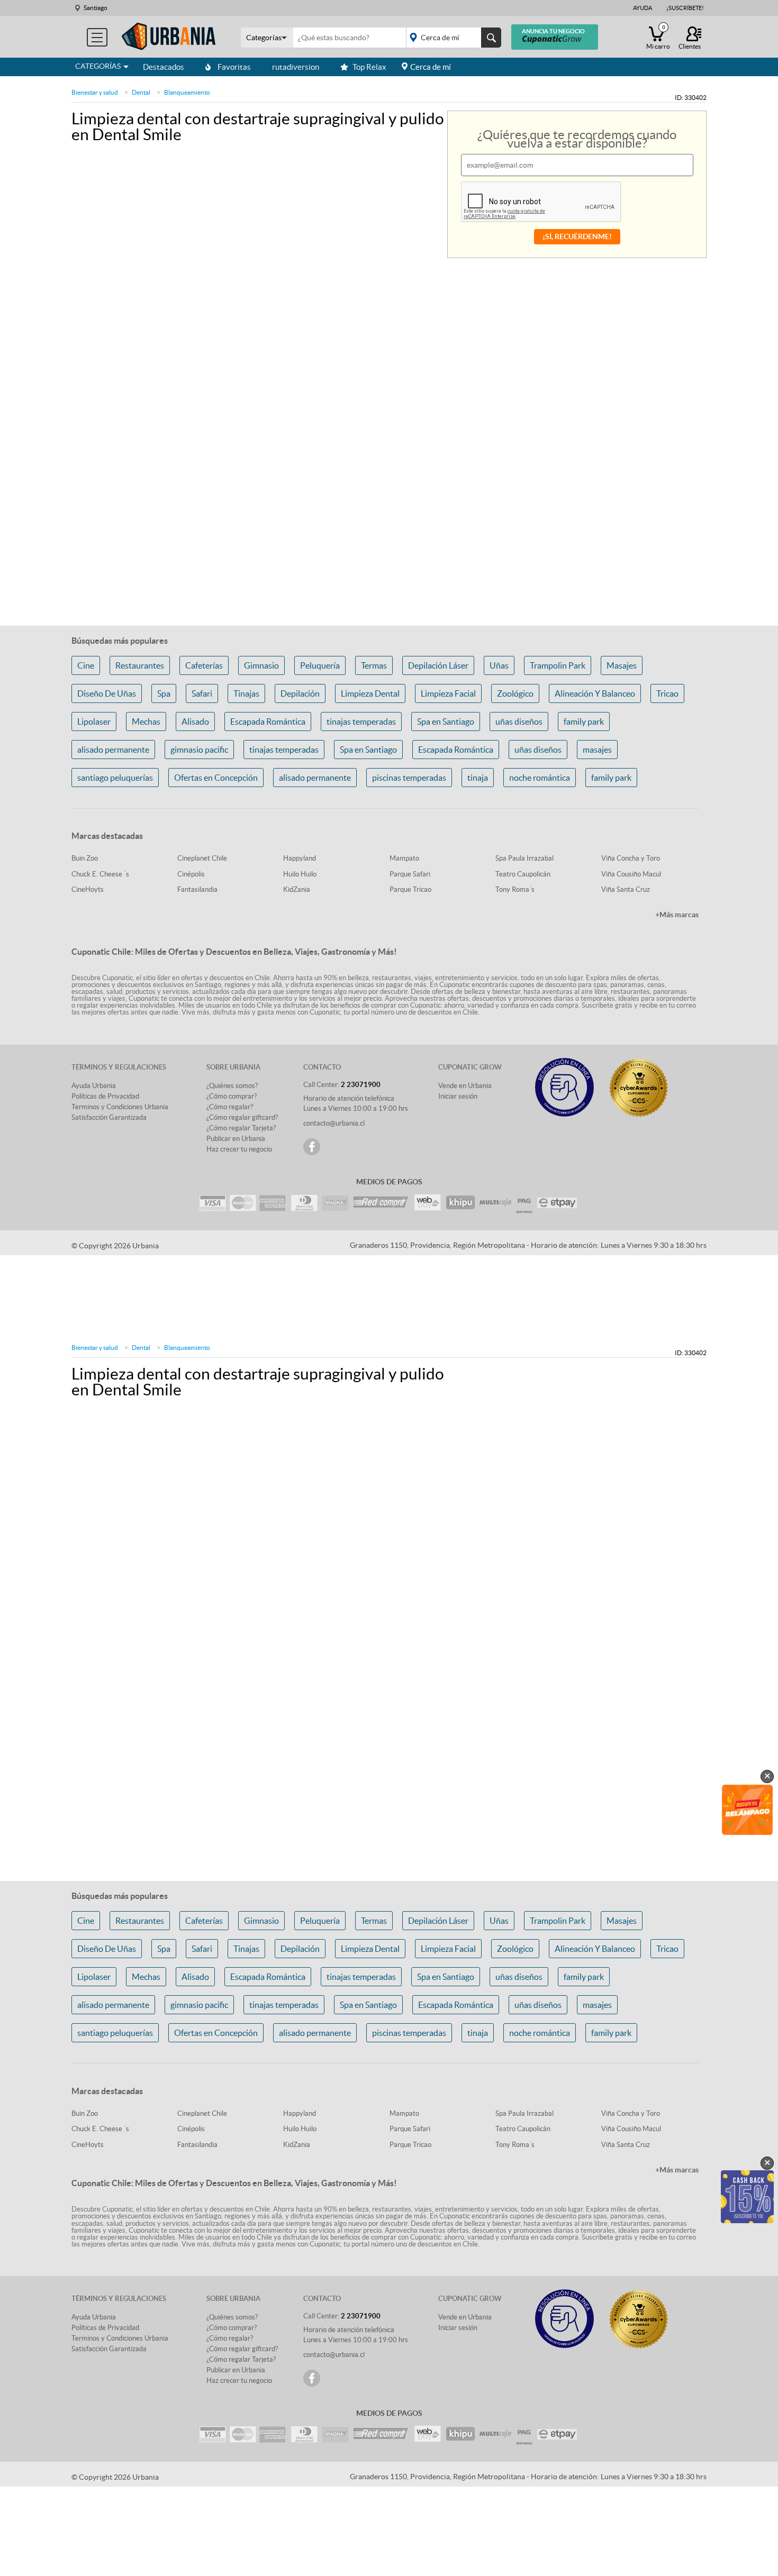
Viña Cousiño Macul (631, 874)
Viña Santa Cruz (626, 889)
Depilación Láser (438, 665)
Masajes (622, 665)
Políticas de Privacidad (105, 1096)
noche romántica (540, 778)
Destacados (164, 67)
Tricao (667, 693)
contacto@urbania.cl (334, 1123)
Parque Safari (410, 874)
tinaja (478, 778)
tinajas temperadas (361, 721)
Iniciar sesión (458, 1096)
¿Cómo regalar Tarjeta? (241, 1128)
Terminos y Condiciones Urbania (120, 1107)
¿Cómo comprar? (232, 1096)
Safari (202, 693)
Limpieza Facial (448, 693)
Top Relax (369, 67)
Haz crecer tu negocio (239, 1149)
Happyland (300, 858)
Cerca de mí (431, 67)
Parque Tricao (410, 889)
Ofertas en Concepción (216, 778)
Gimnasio (261, 665)
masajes (597, 750)
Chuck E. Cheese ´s (100, 874)
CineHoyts (88, 889)
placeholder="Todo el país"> (452, 38)
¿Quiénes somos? (232, 1086)
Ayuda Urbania (94, 1086)
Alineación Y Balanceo (595, 693)
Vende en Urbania (465, 1086)
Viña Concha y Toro (631, 858)
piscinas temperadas (409, 778)
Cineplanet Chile (202, 858)
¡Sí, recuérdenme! (577, 236)
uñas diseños (519, 721)
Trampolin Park (558, 665)
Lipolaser (94, 721)
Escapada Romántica (268, 721)
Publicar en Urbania (236, 1139)
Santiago (96, 8)
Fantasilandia (197, 889)
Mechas (146, 721)
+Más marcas (677, 915)
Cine (86, 665)
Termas (374, 665)
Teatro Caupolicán (523, 874)
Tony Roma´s (515, 889)
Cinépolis (191, 874)
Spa (164, 693)
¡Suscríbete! (685, 8)
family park (584, 721)
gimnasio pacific (199, 750)
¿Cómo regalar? (230, 1107)
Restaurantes (140, 665)
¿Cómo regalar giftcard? (242, 1117)
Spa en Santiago (446, 721)
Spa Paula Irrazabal (524, 858)
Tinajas (246, 693)
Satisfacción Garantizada (109, 1117)
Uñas (499, 665)
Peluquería (320, 665)
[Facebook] (312, 1147)
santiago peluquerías (115, 778)
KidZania (297, 889)
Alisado (195, 721)
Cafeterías (204, 665)
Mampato (404, 858)
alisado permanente (113, 750)
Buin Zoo (85, 858)
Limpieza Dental (370, 693)
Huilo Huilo (300, 874)
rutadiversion (296, 67)
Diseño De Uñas (107, 693)
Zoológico (515, 693)
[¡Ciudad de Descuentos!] (169, 37)
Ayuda (643, 8)
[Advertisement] (389, 551)
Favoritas (234, 67)
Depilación (300, 693)
